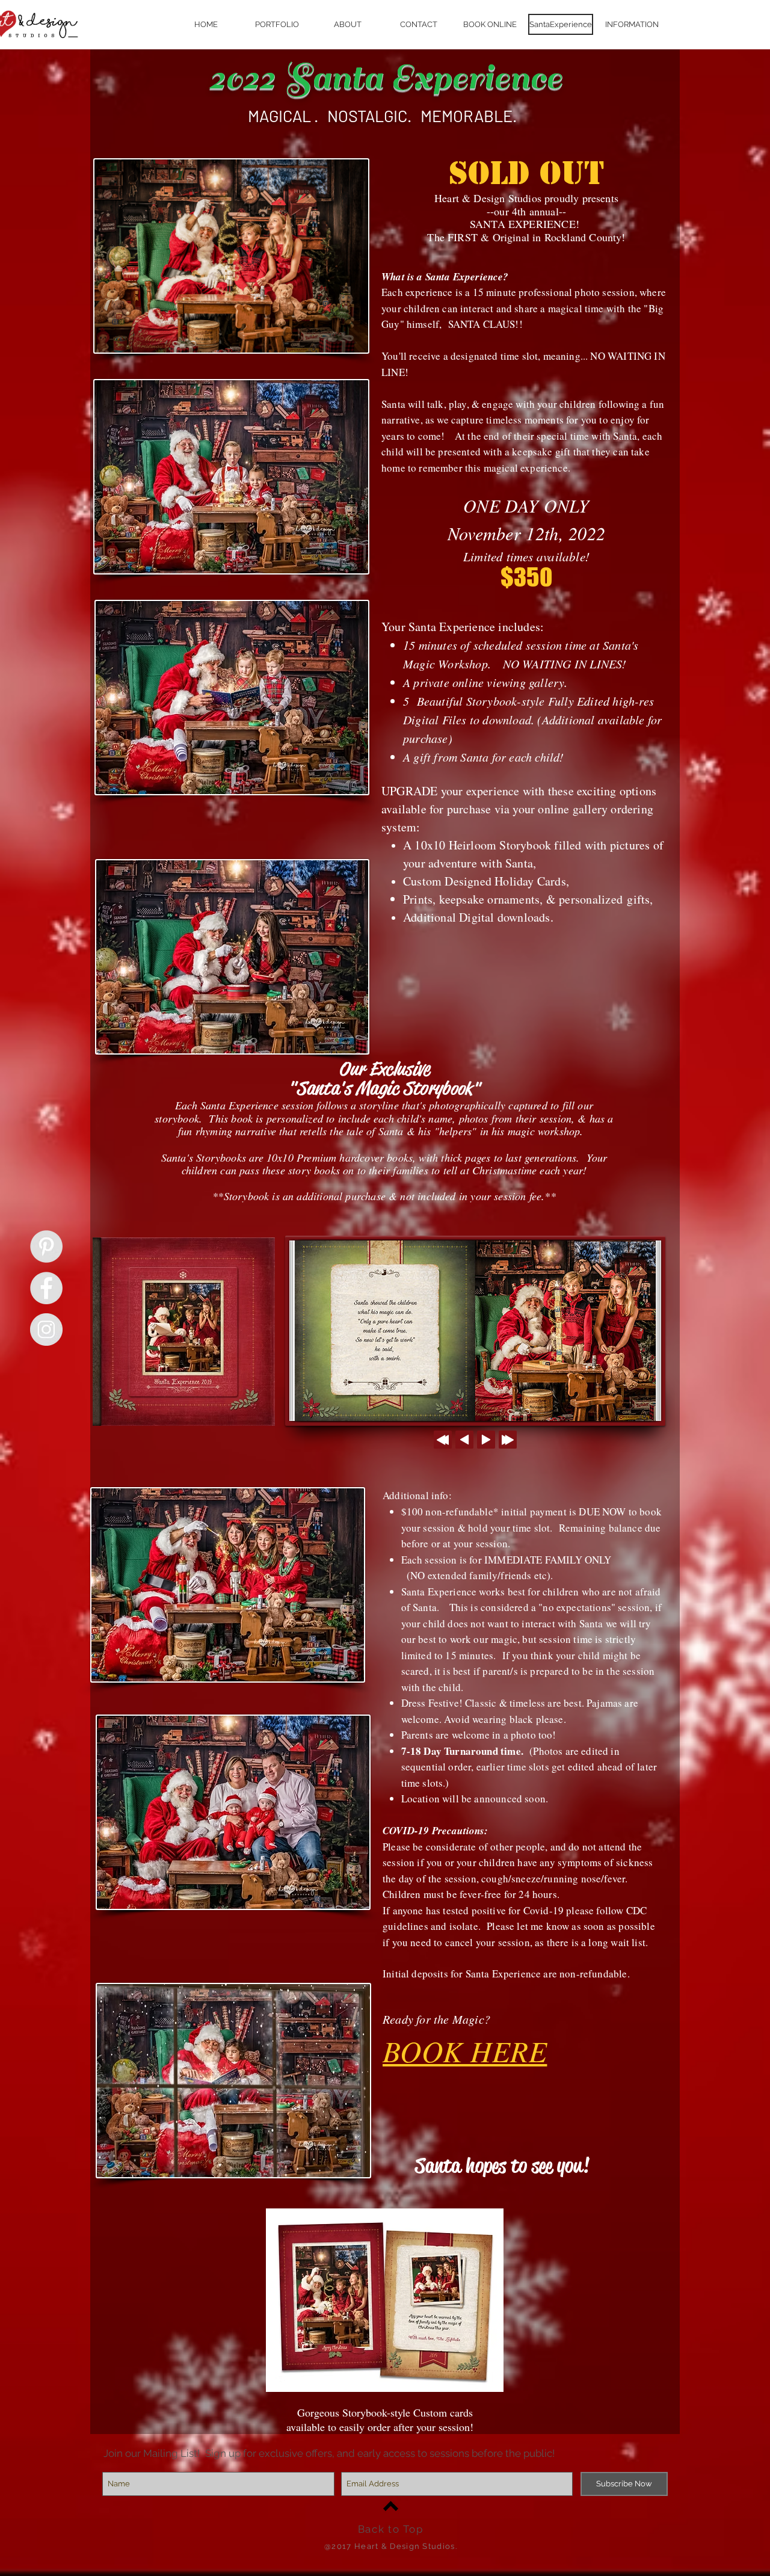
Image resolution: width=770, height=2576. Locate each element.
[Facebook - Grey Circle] (46, 1288)
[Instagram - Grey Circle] (46, 1330)
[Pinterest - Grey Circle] (46, 1246)
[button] (632, 24)
